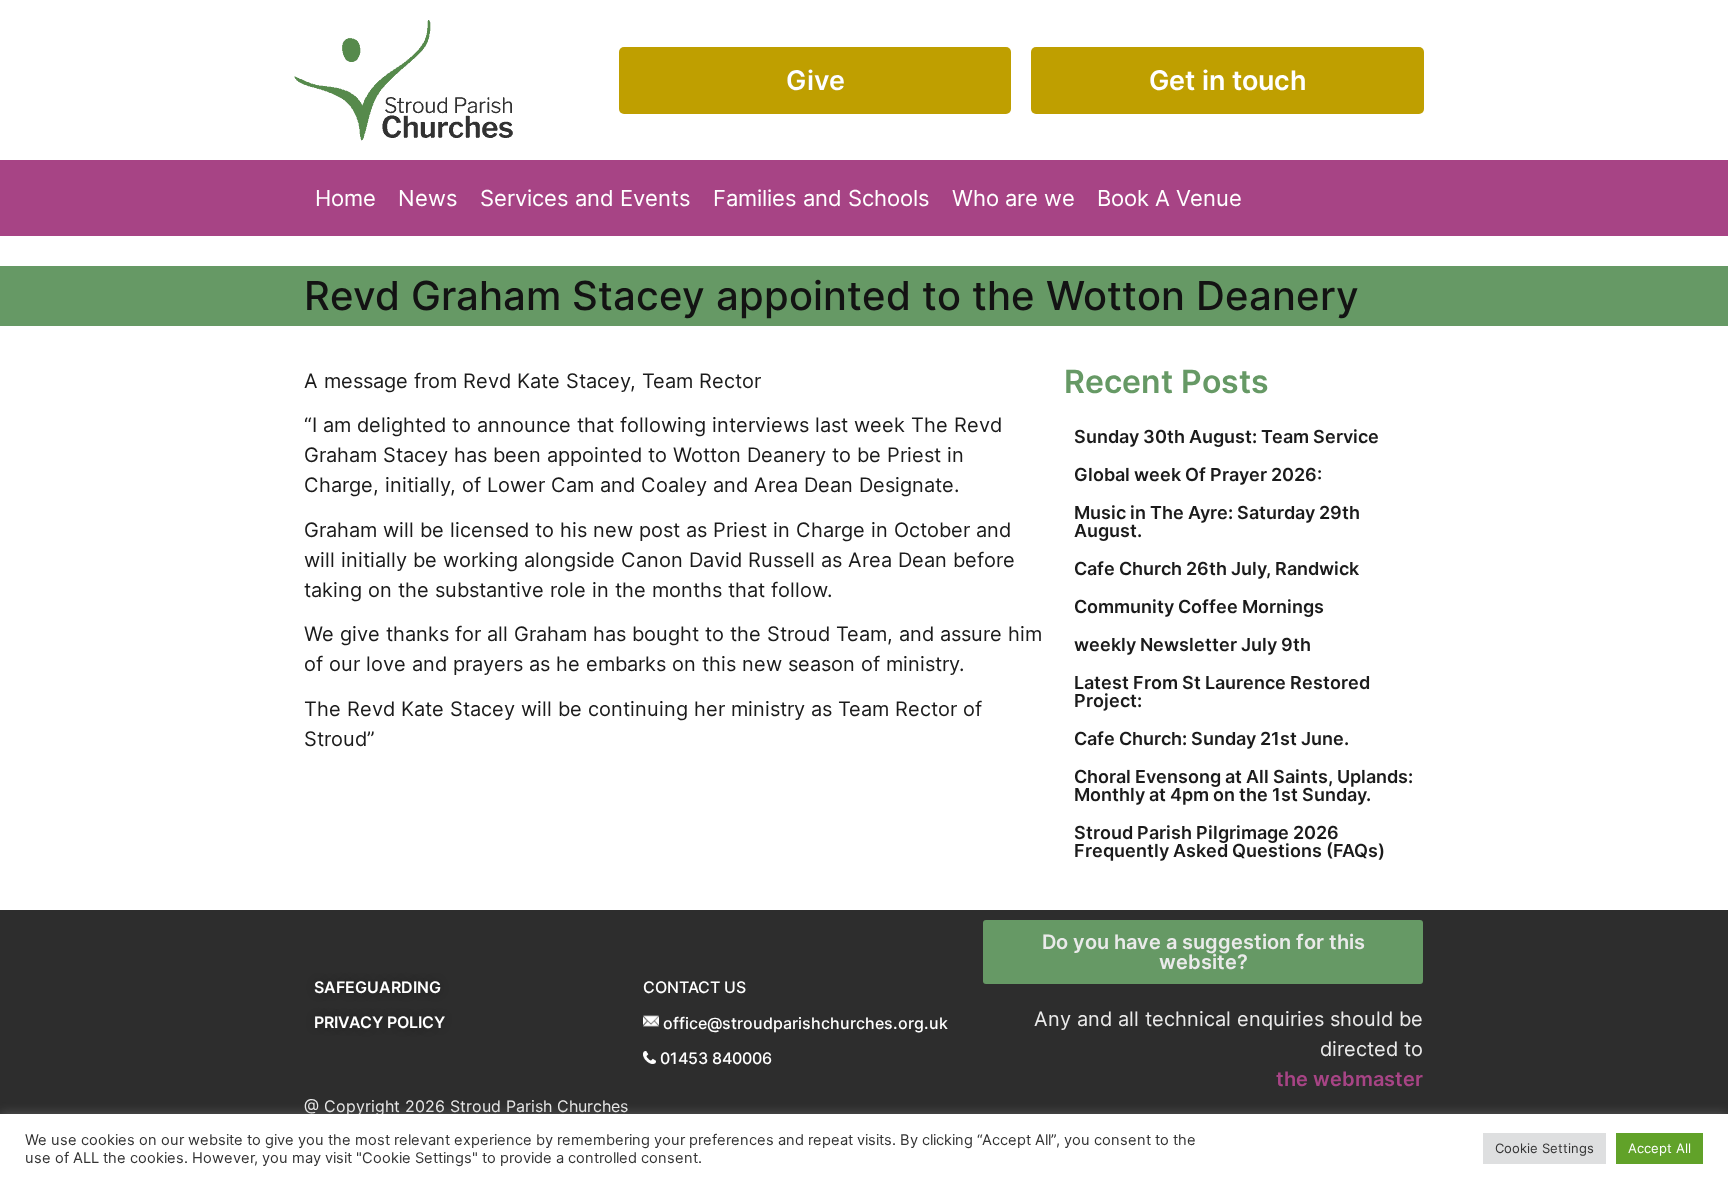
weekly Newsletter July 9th (1192, 644)
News (428, 198)
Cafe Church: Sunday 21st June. (1211, 738)
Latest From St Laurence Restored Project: (1222, 691)
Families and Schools (821, 198)
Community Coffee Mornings (1199, 606)
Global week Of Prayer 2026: (1198, 474)
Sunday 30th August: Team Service (1226, 436)
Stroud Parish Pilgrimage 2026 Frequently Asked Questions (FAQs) (1229, 841)
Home (345, 198)
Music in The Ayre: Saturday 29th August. (1217, 521)
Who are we (1013, 198)
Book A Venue (1169, 198)
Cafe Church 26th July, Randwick (1216, 568)
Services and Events (585, 198)
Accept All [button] (1659, 1148)
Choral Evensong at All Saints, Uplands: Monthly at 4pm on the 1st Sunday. (1243, 785)
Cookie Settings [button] (1544, 1148)
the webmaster (1349, 1079)
